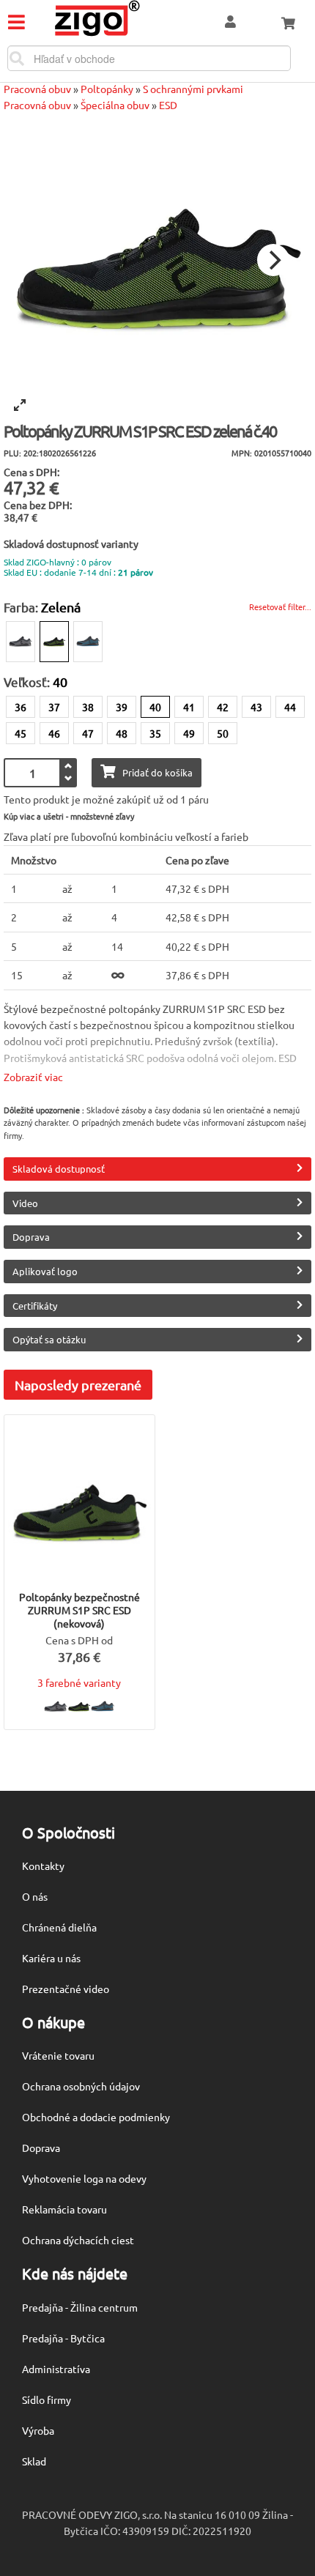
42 (223, 707)
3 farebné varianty (79, 1682)
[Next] (273, 260)
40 (155, 707)
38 (88, 707)
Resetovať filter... (280, 606)
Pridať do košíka (157, 772)
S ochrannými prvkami (193, 89)
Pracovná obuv (37, 89)
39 (122, 707)
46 (54, 733)
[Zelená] (54, 642)
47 (88, 733)
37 (54, 707)
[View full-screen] (20, 405)
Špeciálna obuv (115, 105)
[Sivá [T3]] (21, 642)
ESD (168, 105)
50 (223, 733)
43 (256, 707)
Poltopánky (107, 89)
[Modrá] (88, 642)
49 (189, 733)
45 (21, 733)
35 (155, 733)
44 (290, 707)
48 (122, 733)
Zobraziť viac (33, 1077)
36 (21, 707)
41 (189, 707)
